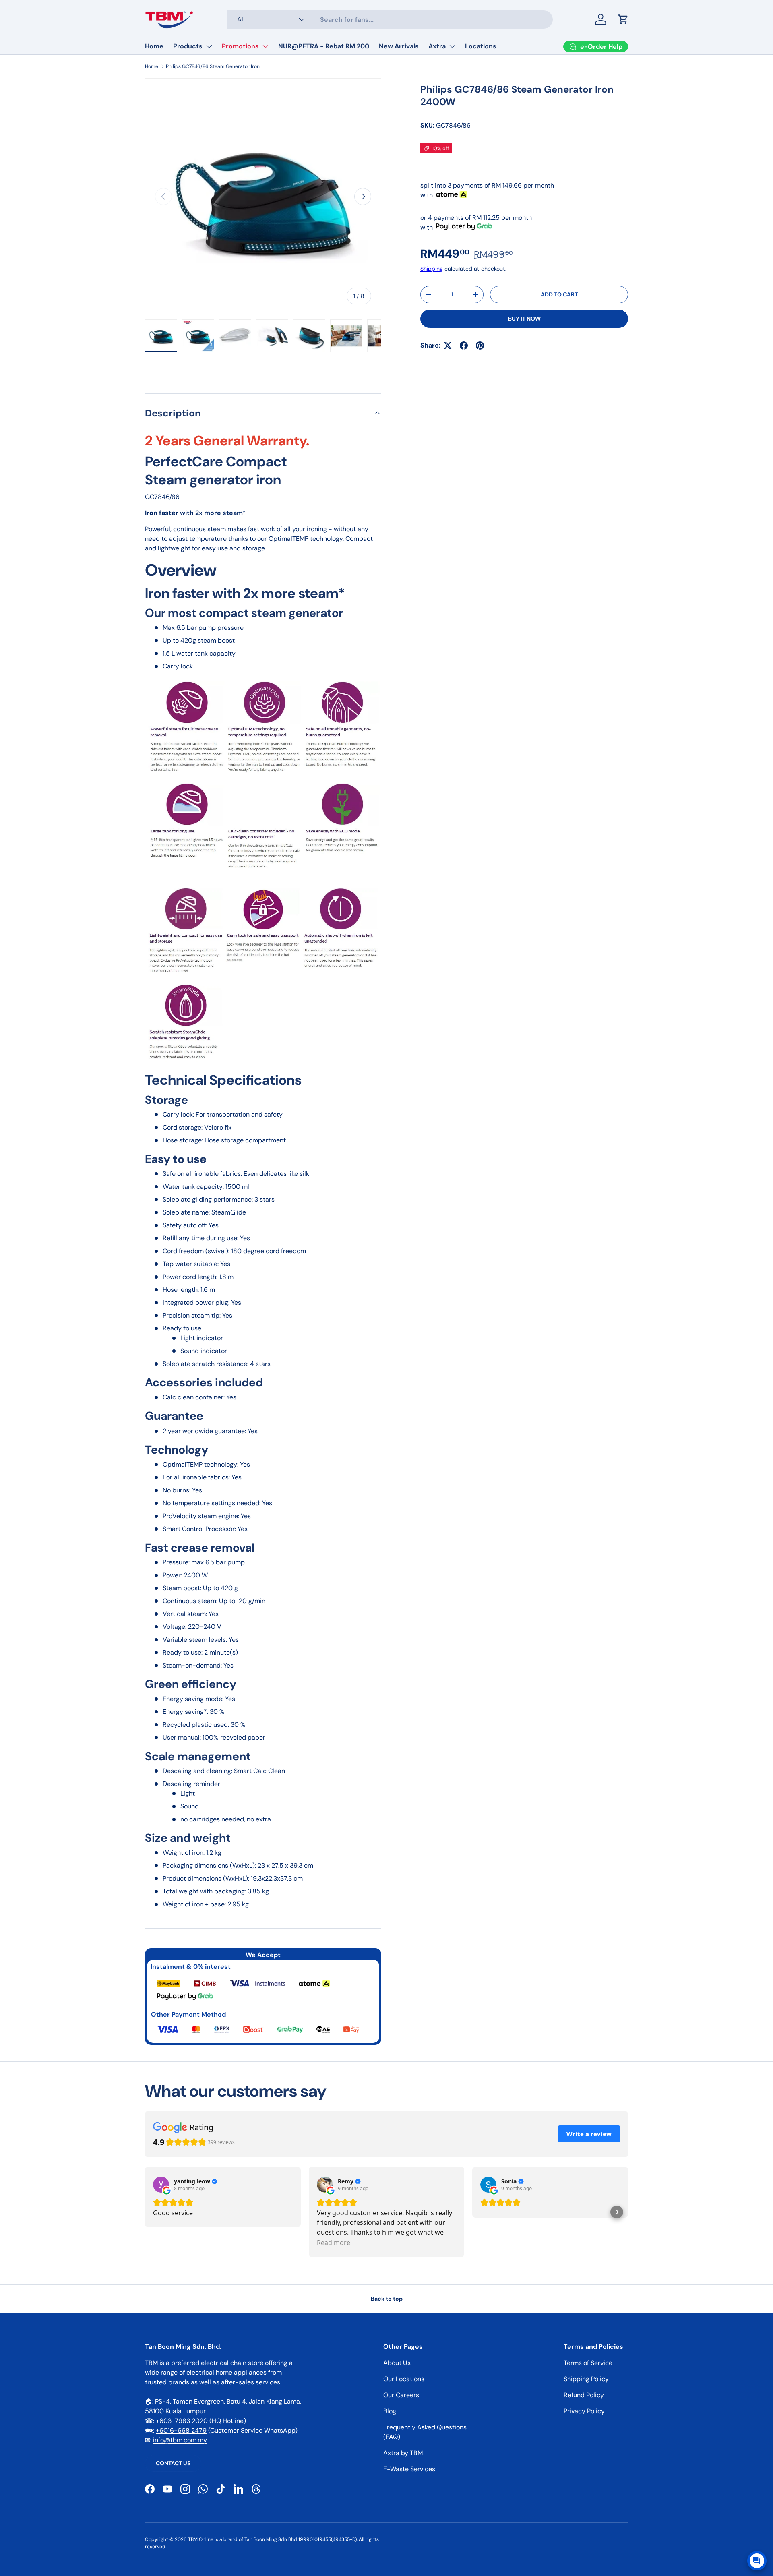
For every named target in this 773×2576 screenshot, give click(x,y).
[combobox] (390, 20)
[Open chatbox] (757, 2561)
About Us (397, 2363)
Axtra (437, 46)
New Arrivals (399, 46)
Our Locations (404, 2379)
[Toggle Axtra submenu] (452, 46)
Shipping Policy (586, 2379)
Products (188, 46)
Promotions (240, 46)
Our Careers (401, 2395)
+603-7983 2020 (182, 2421)
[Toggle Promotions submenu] (265, 46)
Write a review (589, 2134)
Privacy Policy (584, 2411)
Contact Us (173, 2463)
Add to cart (559, 294)
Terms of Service (588, 2363)
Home (154, 46)
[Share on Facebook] (464, 346)
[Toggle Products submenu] (209, 46)
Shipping (432, 269)
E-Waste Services (409, 2469)
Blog (390, 2411)
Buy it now (524, 319)
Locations (481, 46)
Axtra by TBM (403, 2453)
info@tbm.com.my (180, 2440)
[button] (623, 19)
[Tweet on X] (448, 346)
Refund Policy (584, 2395)
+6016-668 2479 (181, 2430)
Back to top (387, 2299)
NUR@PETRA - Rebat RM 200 (324, 46)
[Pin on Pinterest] (480, 346)
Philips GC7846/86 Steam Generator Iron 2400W (214, 66)
